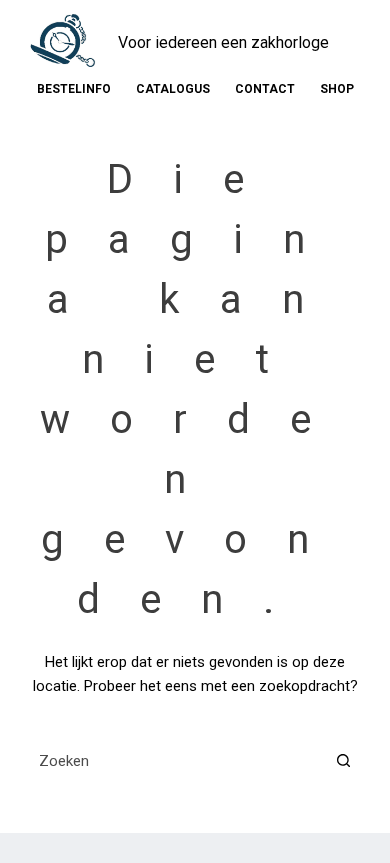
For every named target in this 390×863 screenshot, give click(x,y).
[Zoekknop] (343, 760)
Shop (337, 89)
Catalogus (173, 89)
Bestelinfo (74, 89)
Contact (265, 89)
